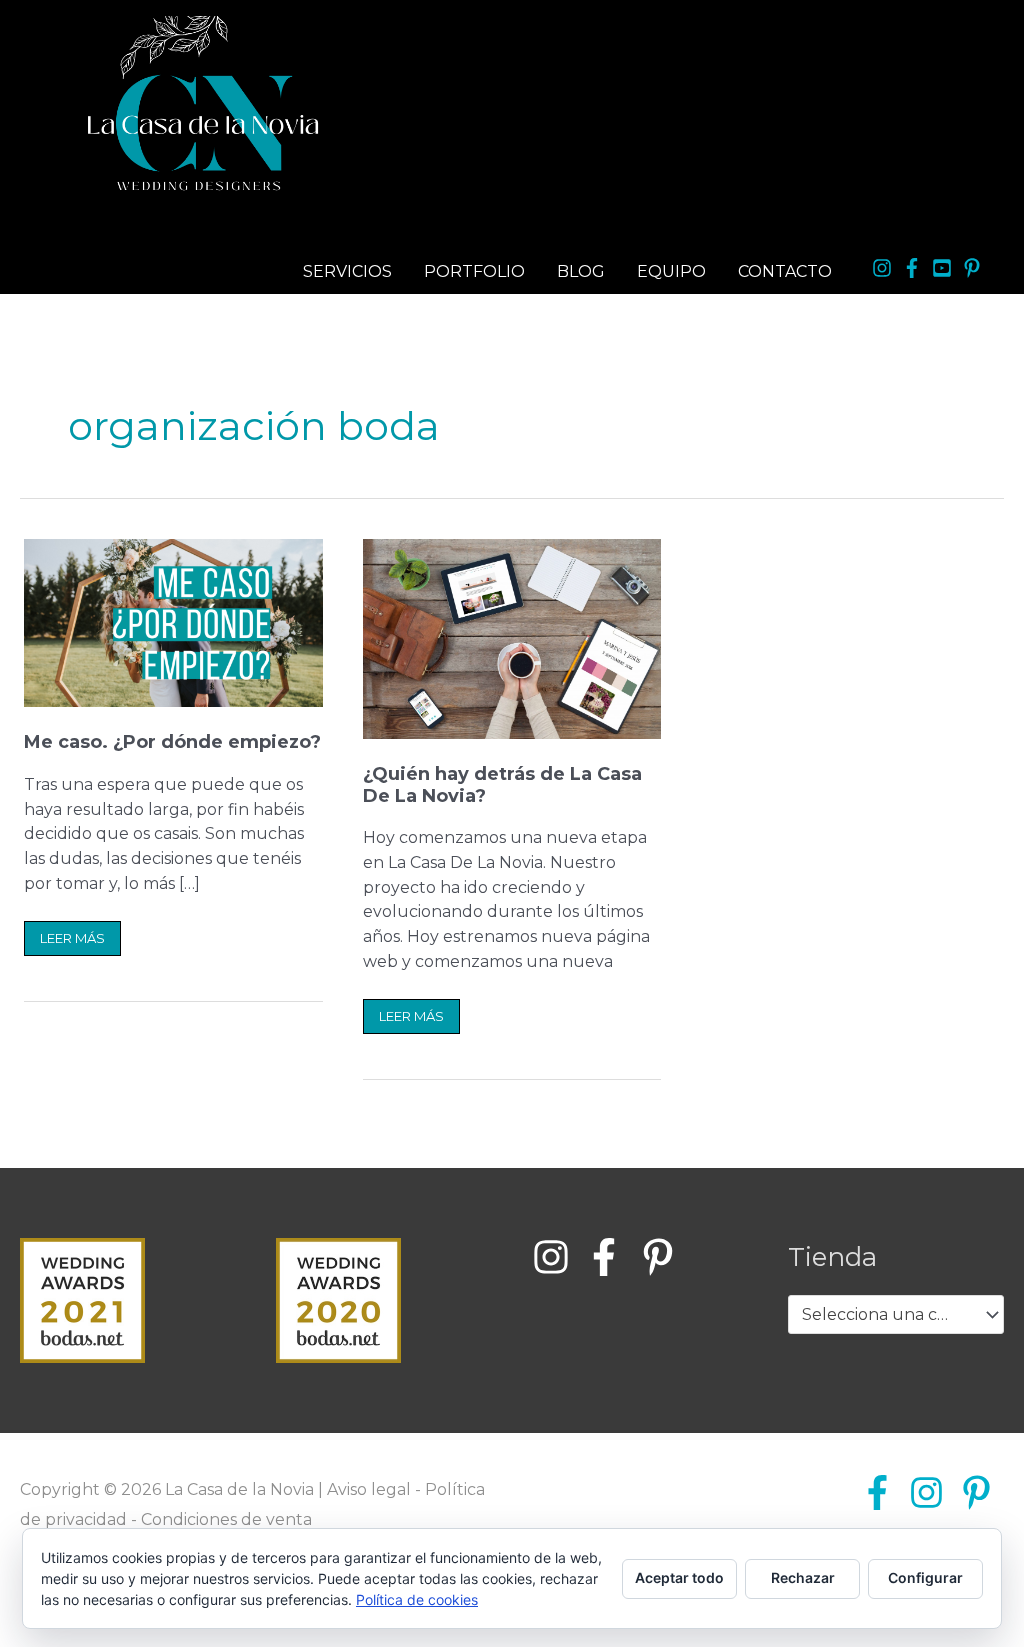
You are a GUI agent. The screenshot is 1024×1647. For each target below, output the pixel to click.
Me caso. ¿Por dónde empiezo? (172, 742)
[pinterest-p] (975, 268)
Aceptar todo (679, 1577)
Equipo (671, 271)
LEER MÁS (72, 933)
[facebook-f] (915, 268)
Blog (581, 271)
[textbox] (886, 1315)
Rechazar (803, 1577)
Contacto (785, 271)
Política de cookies (417, 1599)
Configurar (925, 1577)
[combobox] (896, 1315)
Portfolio (474, 271)
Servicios (347, 271)
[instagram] (885, 268)
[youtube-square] (945, 268)
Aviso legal (369, 1489)
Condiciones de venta (226, 1519)
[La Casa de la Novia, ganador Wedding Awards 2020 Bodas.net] (338, 1298)
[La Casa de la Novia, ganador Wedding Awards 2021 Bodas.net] (82, 1298)
